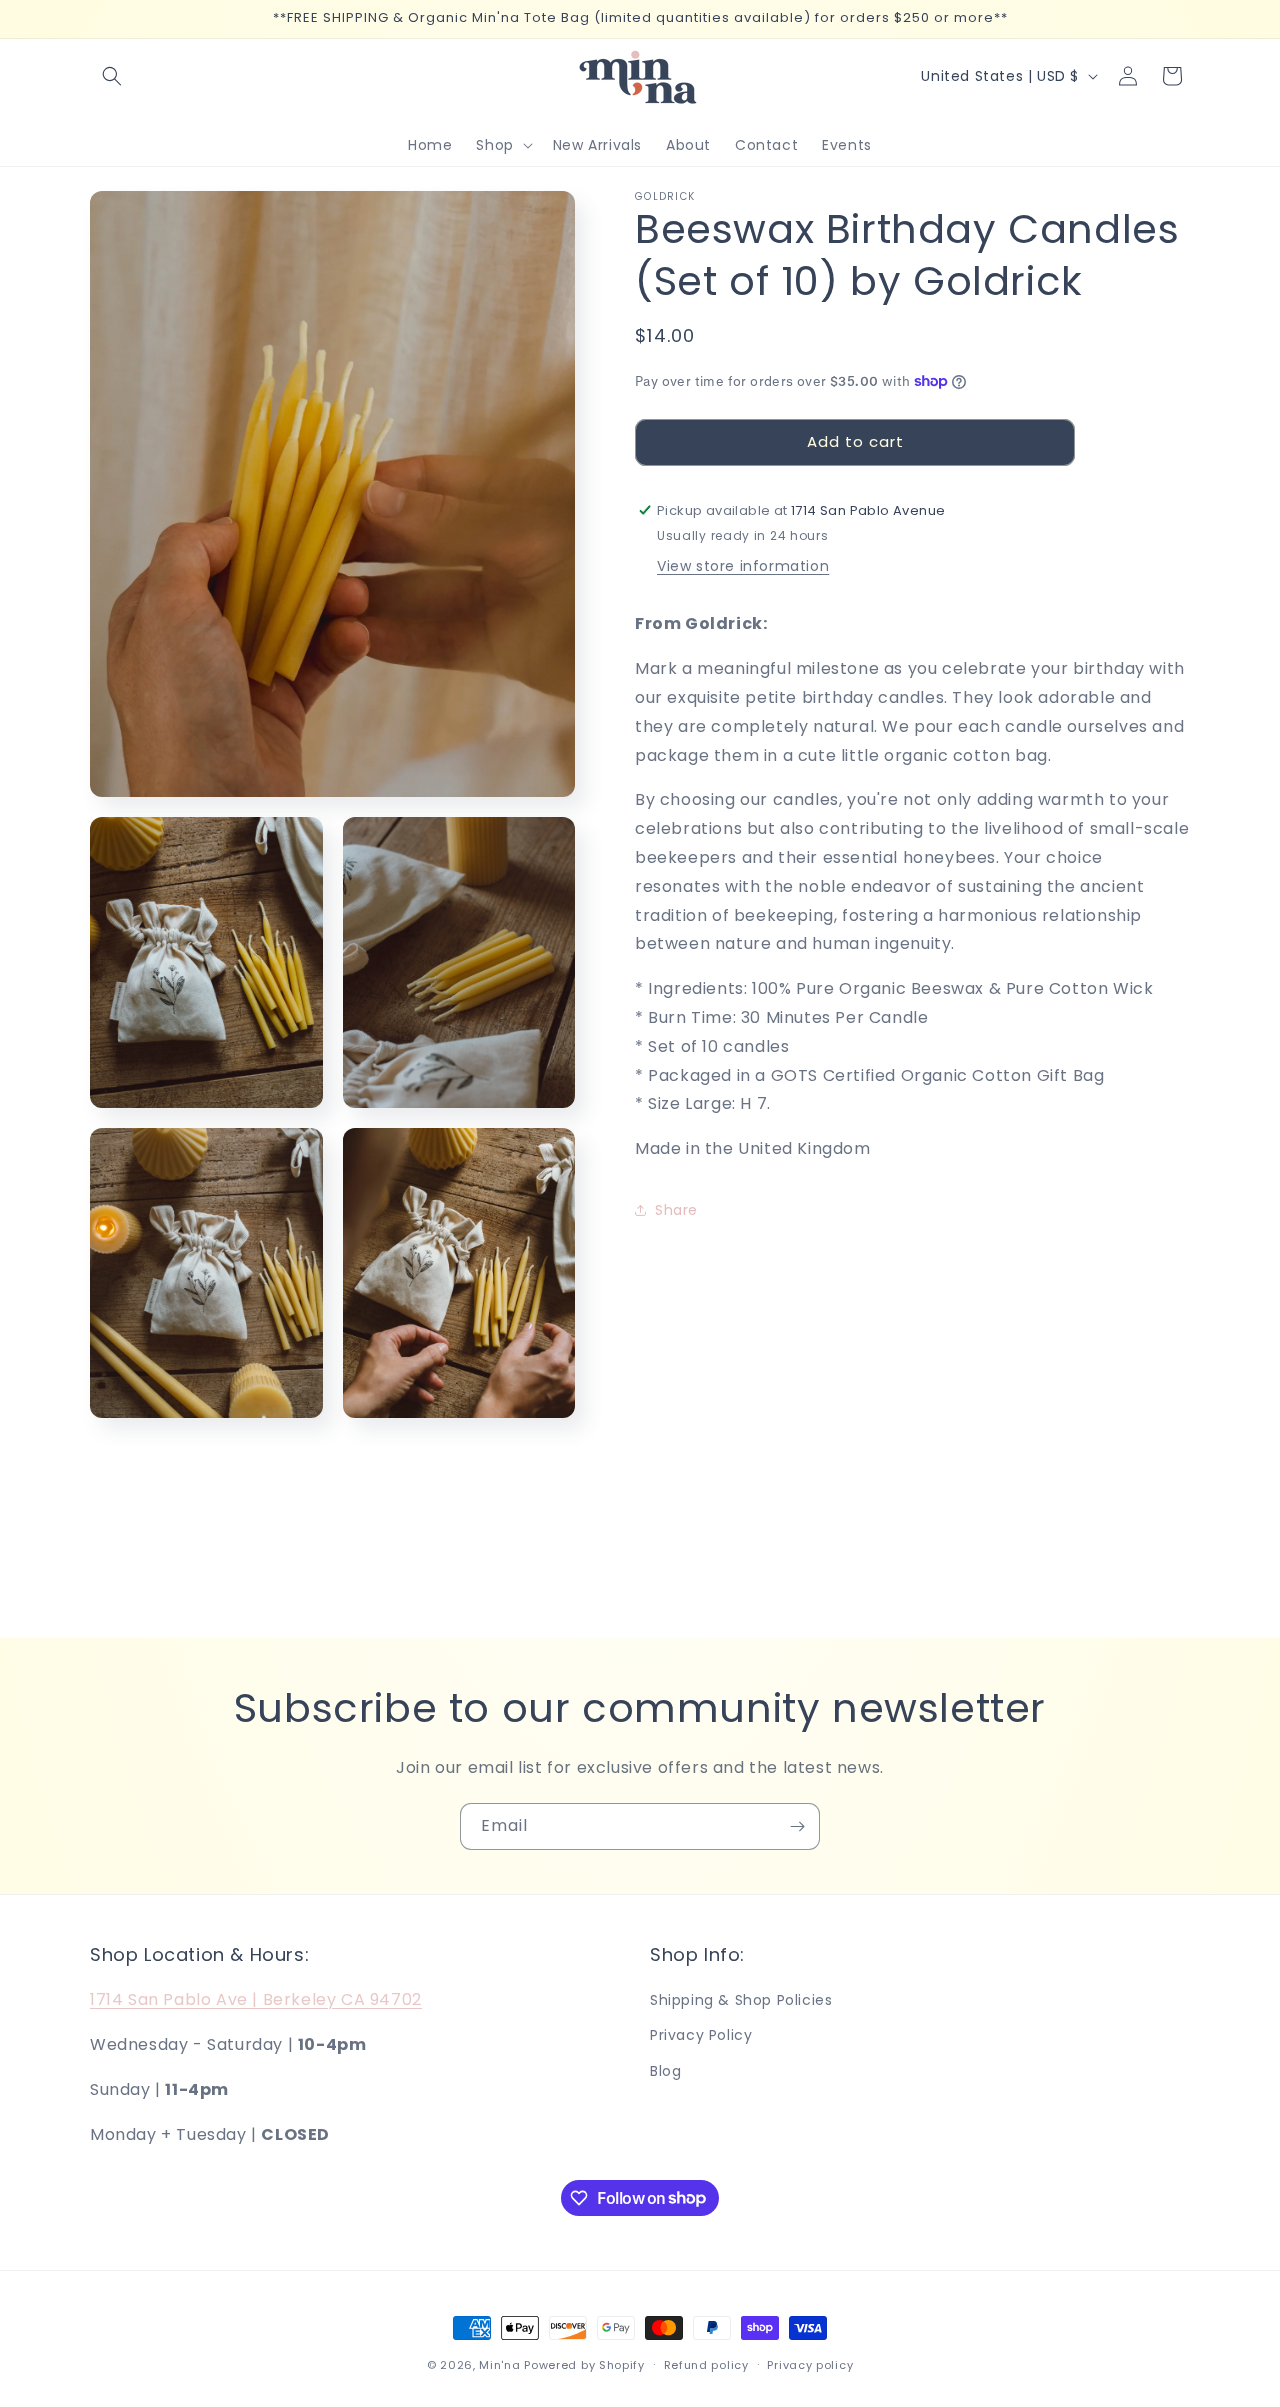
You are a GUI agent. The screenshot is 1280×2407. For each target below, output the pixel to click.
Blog (665, 2071)
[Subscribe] (797, 1826)
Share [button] (676, 1210)
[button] (112, 76)
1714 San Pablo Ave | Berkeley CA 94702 (256, 1999)
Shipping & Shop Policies (741, 2000)
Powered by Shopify (584, 2365)
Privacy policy (810, 2364)
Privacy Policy (701, 2036)
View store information (743, 566)
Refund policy (706, 2364)
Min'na (499, 2365)
